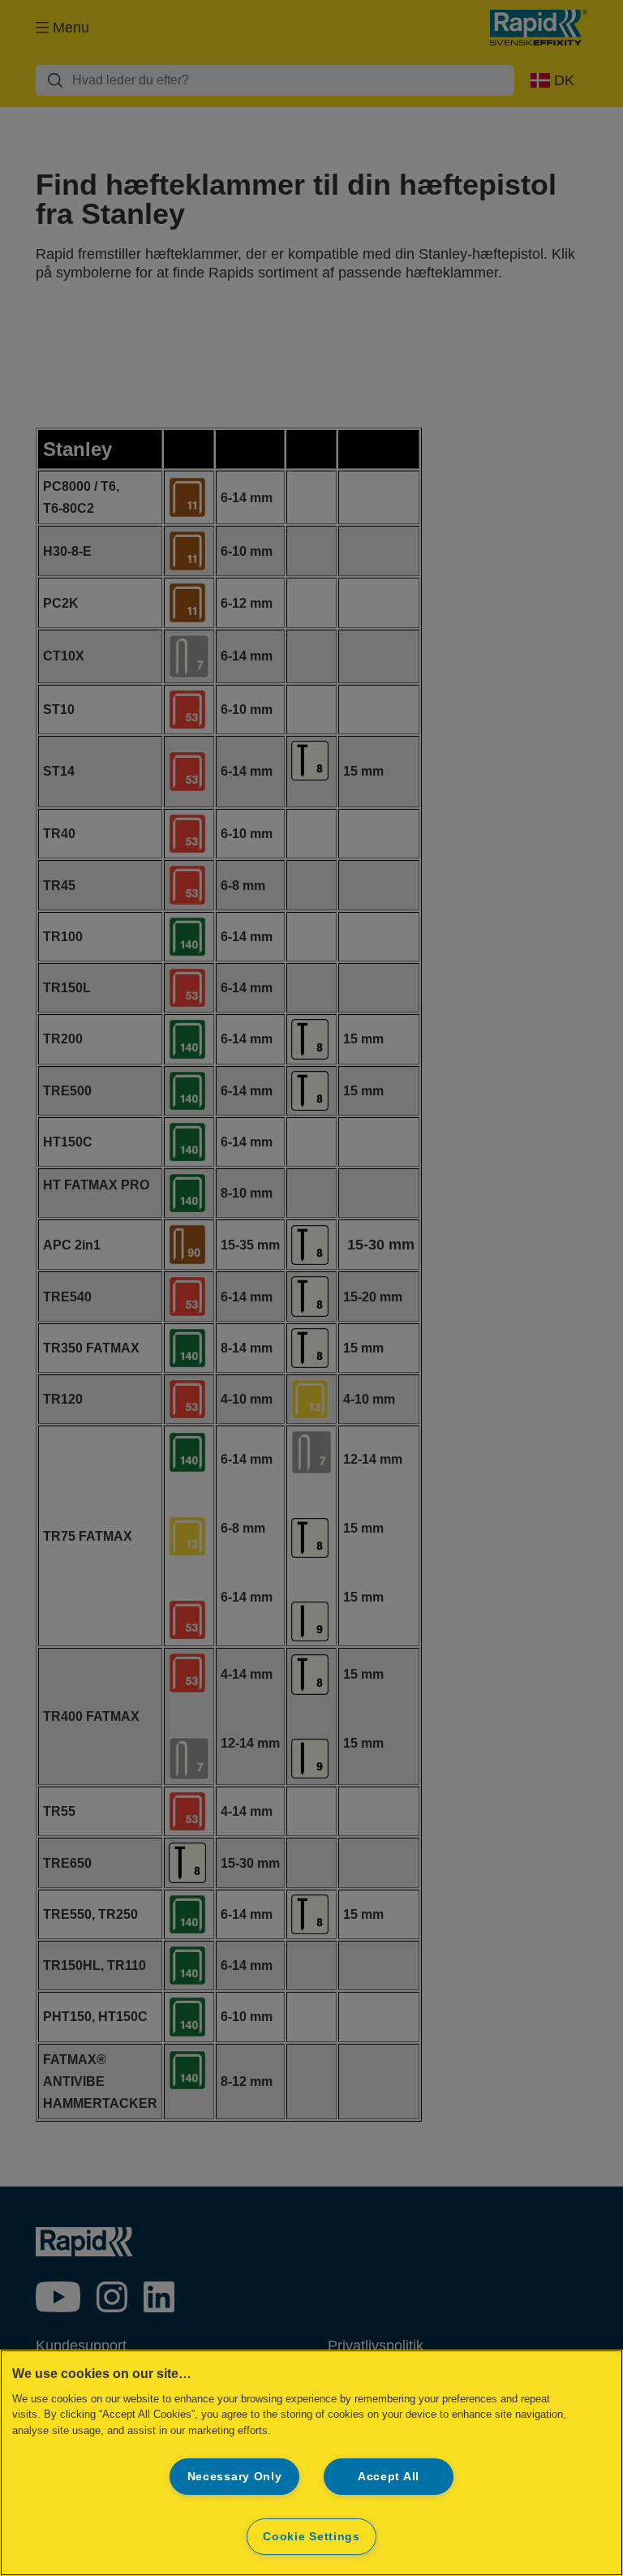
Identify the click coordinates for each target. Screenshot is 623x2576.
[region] (311, 2463)
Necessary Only (235, 2476)
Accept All (389, 2476)
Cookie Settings (311, 2536)
